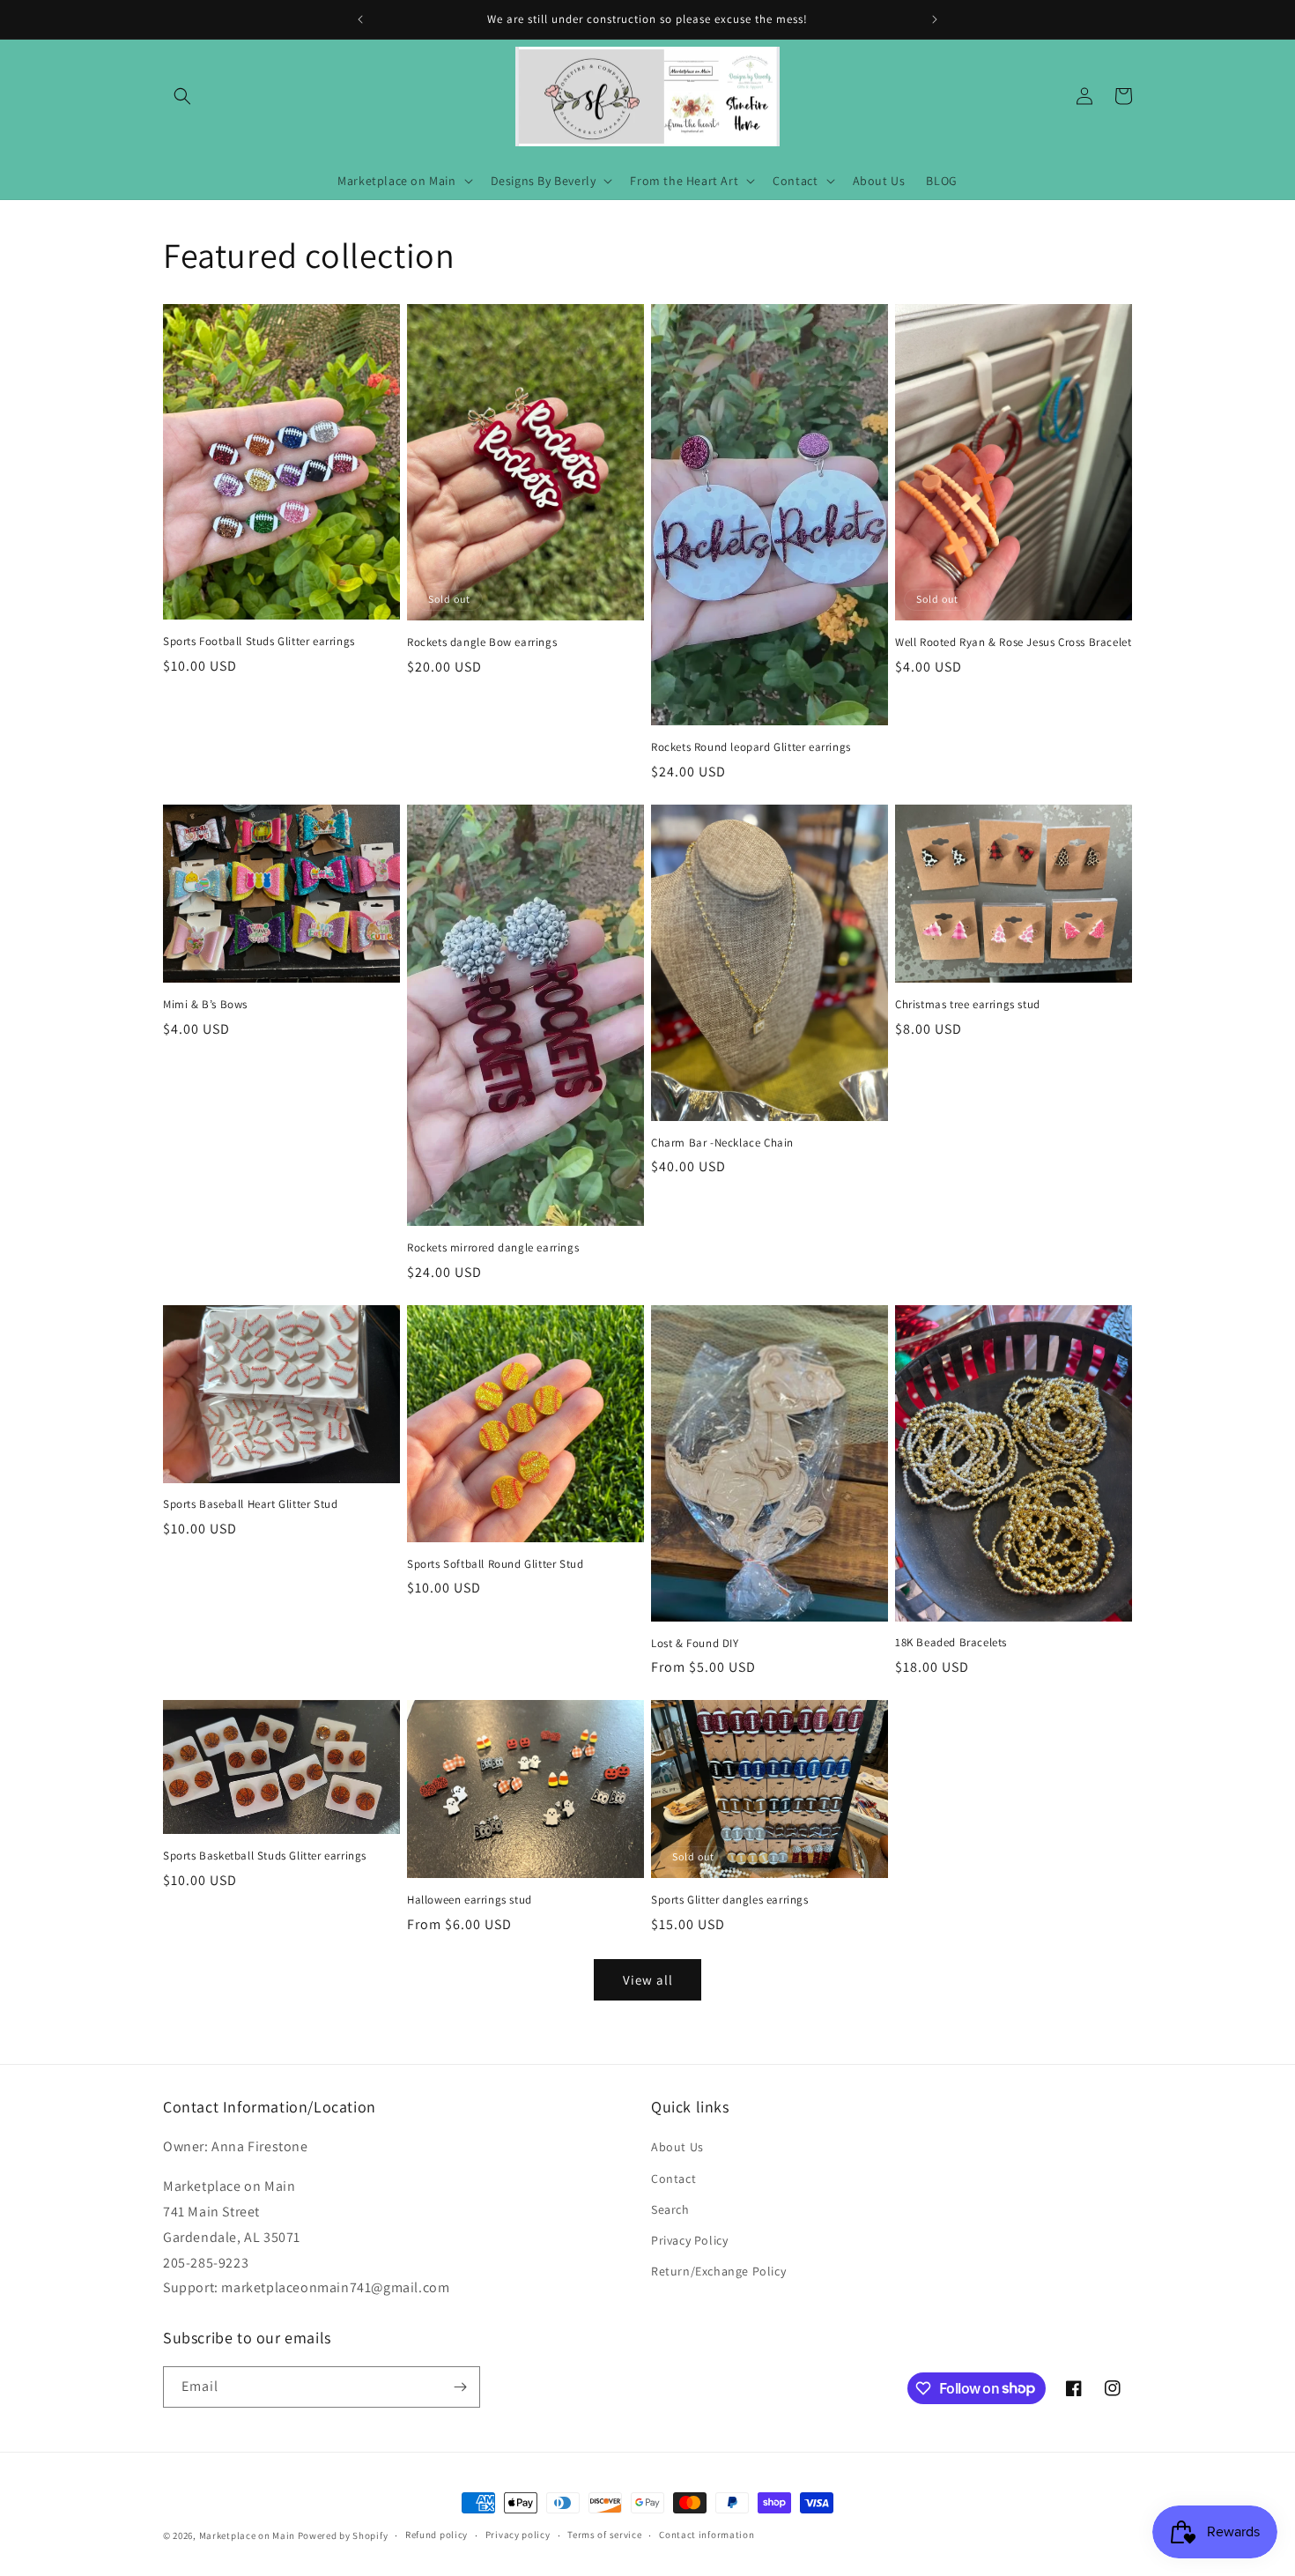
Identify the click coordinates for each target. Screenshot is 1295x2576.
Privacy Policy (689, 2240)
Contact (673, 2179)
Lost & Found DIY (695, 1644)
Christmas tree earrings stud (968, 1005)
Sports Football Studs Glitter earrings (259, 642)
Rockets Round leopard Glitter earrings (751, 747)
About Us (677, 2147)
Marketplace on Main (247, 2535)
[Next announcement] (935, 19)
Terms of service (604, 2535)
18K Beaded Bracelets (951, 1643)
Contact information (707, 2535)
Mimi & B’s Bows (205, 1005)
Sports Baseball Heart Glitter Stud (250, 1504)
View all (648, 1980)
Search (670, 2209)
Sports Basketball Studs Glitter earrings (265, 1856)
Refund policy (437, 2535)
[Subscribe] (460, 2387)
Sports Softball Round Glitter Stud (495, 1564)
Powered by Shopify (343, 2535)
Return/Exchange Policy (718, 2271)
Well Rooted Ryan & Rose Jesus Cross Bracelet (1013, 642)
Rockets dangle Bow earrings (482, 642)
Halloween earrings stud (470, 1900)
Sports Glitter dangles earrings (730, 1900)
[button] (182, 96)
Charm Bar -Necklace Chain (722, 1143)
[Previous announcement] (360, 19)
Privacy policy (518, 2535)
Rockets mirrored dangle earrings (493, 1248)
